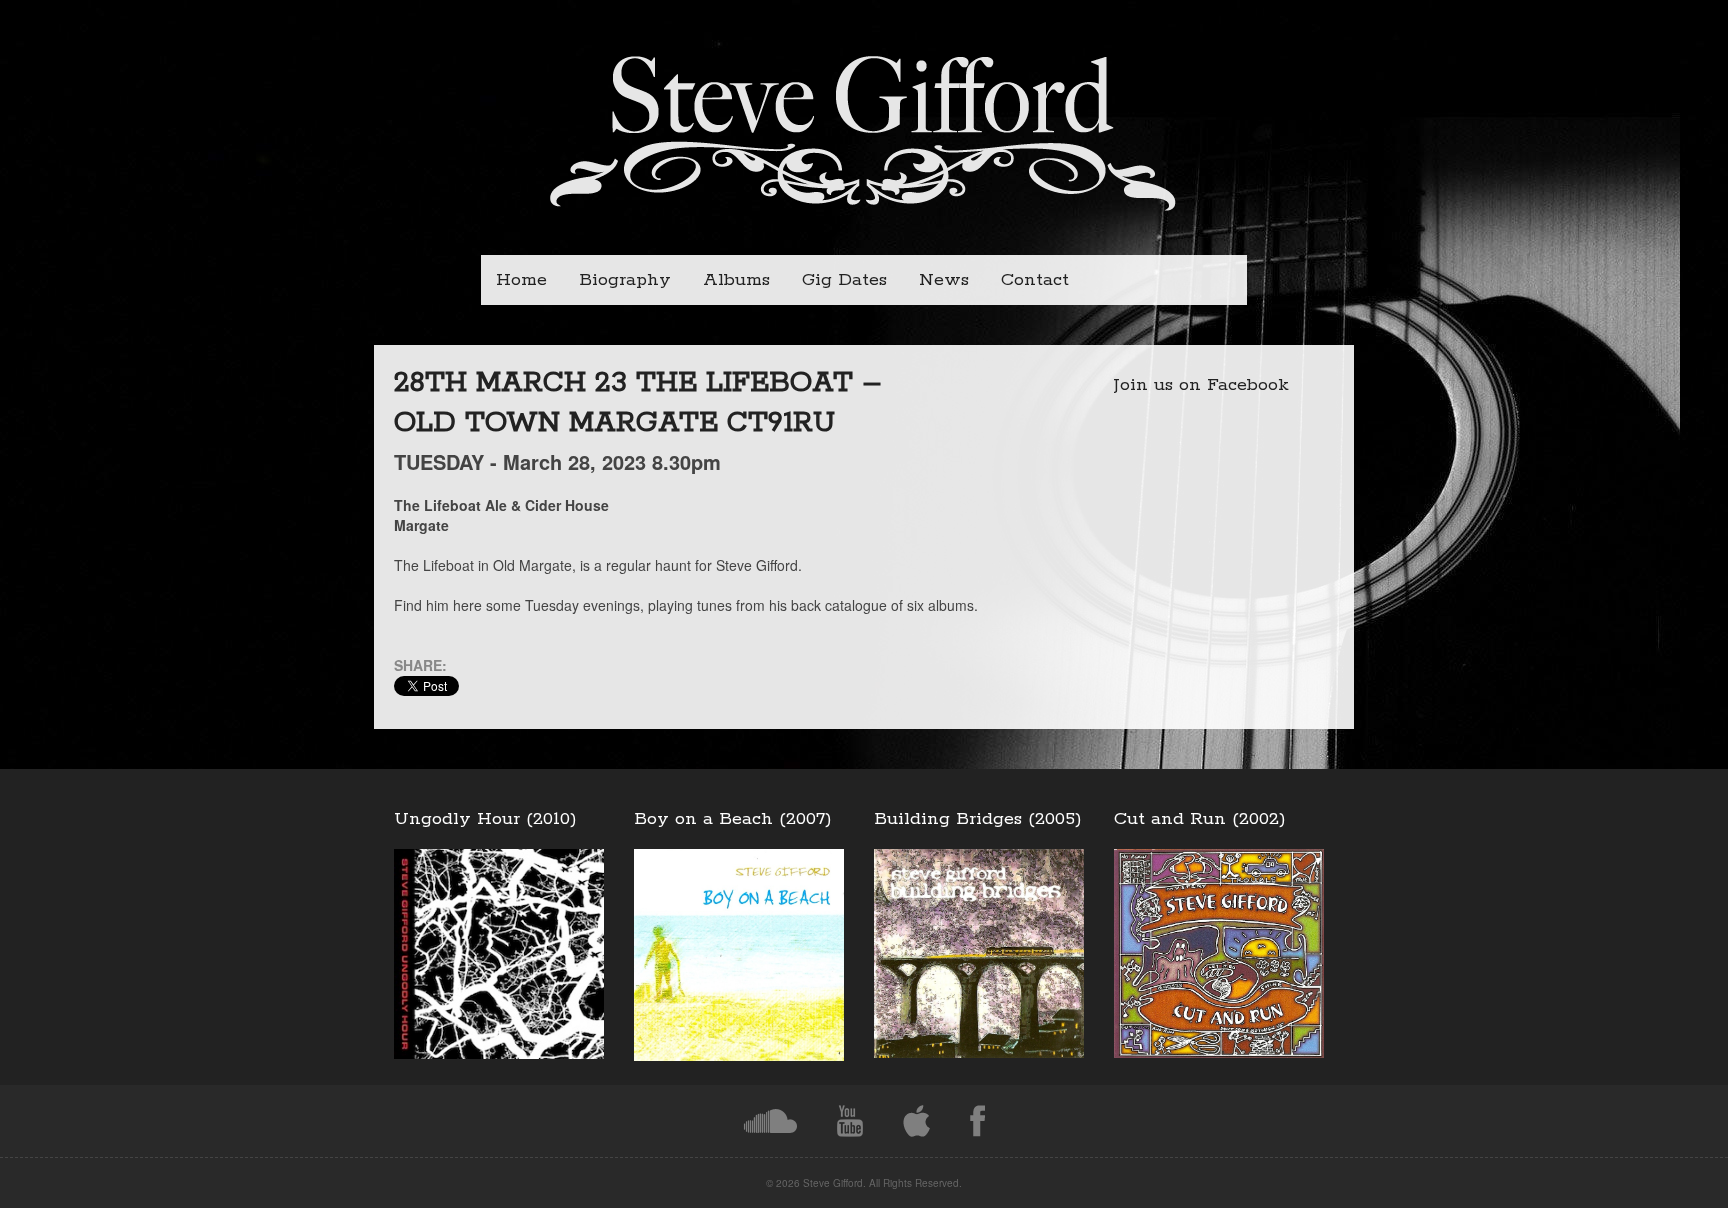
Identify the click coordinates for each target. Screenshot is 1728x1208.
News (944, 280)
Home (521, 280)
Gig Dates (844, 280)
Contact (1035, 280)
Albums (736, 280)
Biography (625, 280)
